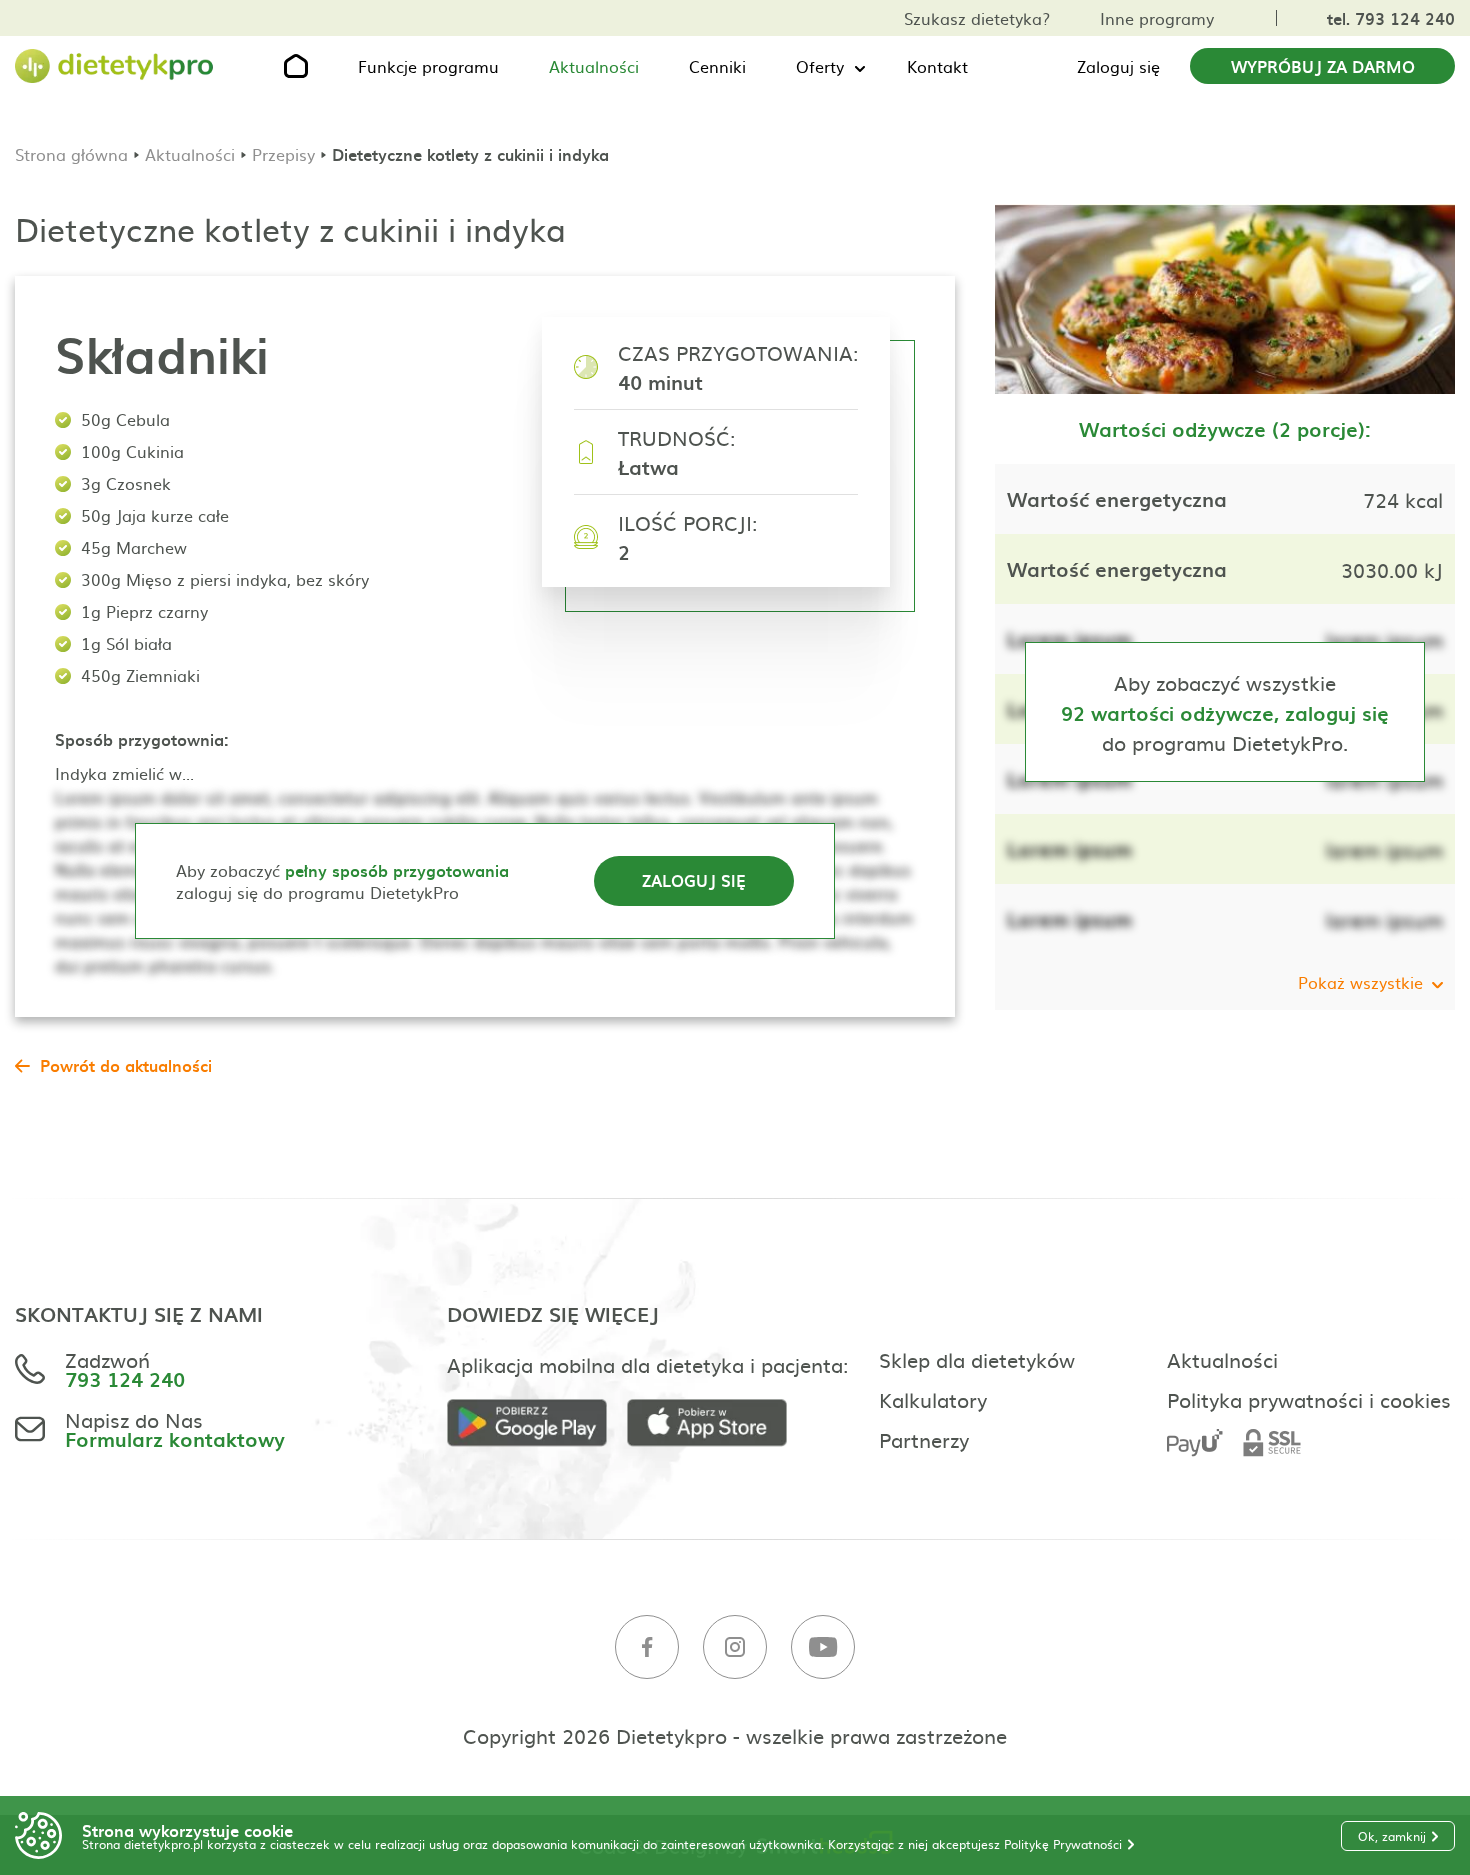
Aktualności (594, 66)
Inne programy (1157, 18)
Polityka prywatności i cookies (1309, 1399)
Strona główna (71, 154)
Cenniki (717, 66)
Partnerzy (924, 1439)
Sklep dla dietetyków (977, 1359)
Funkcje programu (428, 66)
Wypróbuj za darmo (1323, 66)
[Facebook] (647, 1647)
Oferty (820, 66)
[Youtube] (823, 1647)
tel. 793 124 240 (1391, 18)
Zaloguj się (1118, 66)
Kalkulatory (933, 1399)
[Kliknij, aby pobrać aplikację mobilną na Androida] (537, 1423)
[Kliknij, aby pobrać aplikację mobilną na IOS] (717, 1423)
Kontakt (937, 66)
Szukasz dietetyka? (977, 18)
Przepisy (283, 154)
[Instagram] (735, 1647)
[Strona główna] (115, 66)
